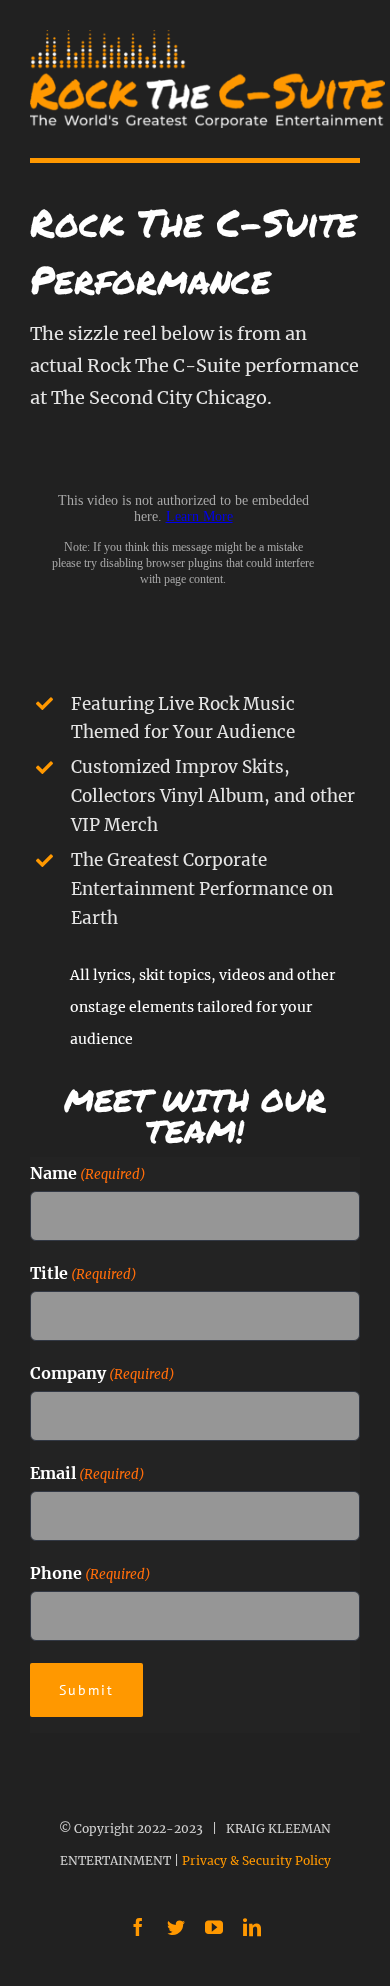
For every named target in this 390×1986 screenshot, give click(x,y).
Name (88, 1173)
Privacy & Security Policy (256, 1860)
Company (102, 1373)
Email (87, 1473)
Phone (90, 1573)
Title (83, 1273)
